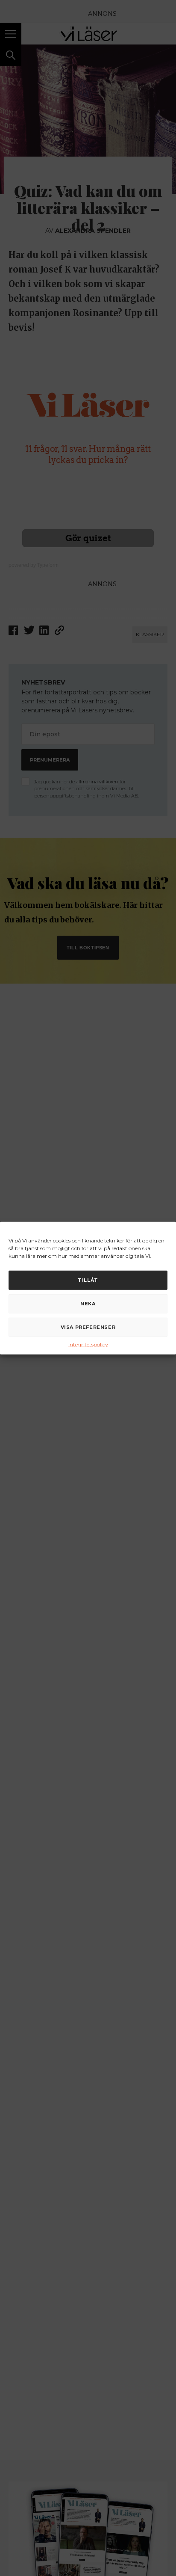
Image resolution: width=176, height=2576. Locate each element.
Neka (88, 1304)
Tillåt (88, 1280)
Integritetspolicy (88, 1344)
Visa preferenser (88, 1327)
